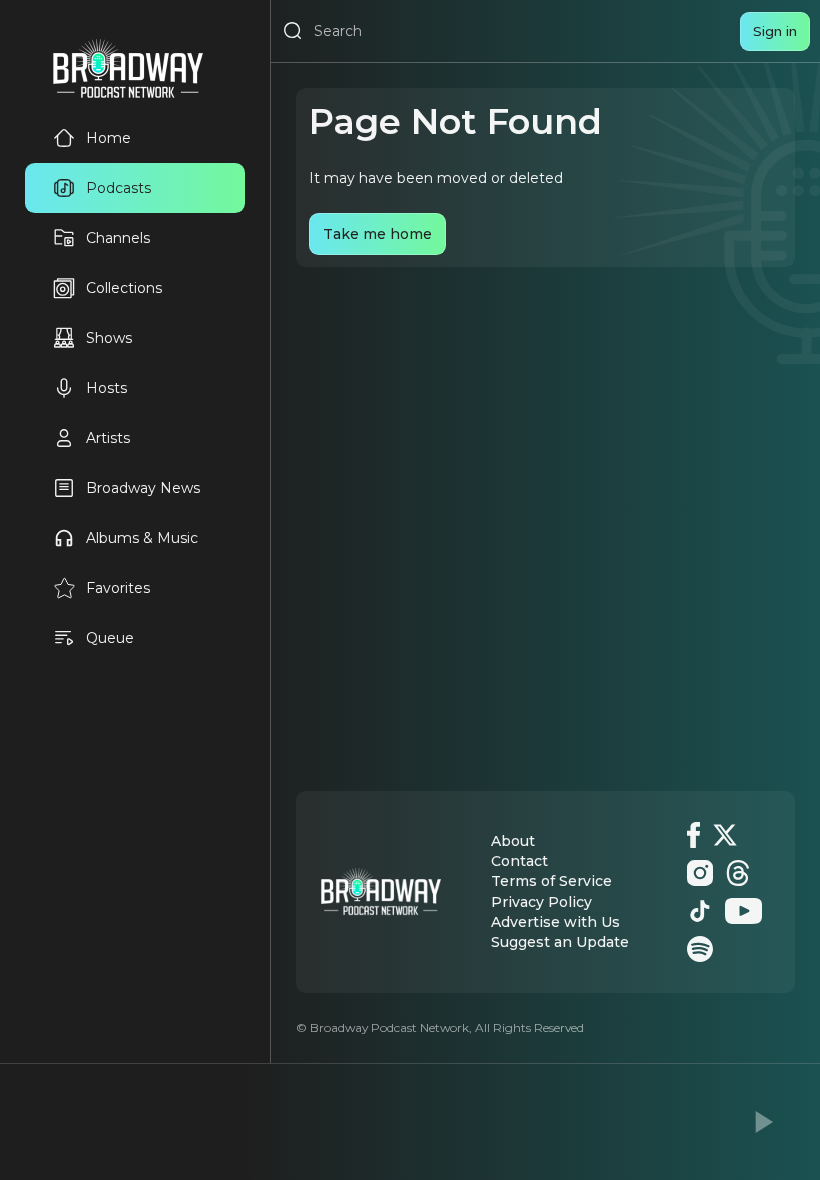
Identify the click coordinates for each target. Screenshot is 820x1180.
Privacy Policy (541, 902)
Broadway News (143, 488)
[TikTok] (700, 911)
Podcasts (118, 188)
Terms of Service (551, 881)
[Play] (762, 1122)
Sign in (775, 31)
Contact (519, 861)
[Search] (293, 31)
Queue (110, 638)
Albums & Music (142, 538)
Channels (118, 238)
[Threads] (738, 873)
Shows (109, 338)
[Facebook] (693, 835)
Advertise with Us (555, 922)
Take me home (377, 234)
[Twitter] (725, 835)
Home (108, 138)
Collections (124, 288)
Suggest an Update (560, 942)
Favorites (118, 588)
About (513, 841)
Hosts (106, 388)
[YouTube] (743, 911)
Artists (108, 438)
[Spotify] (700, 949)
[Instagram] (700, 873)
